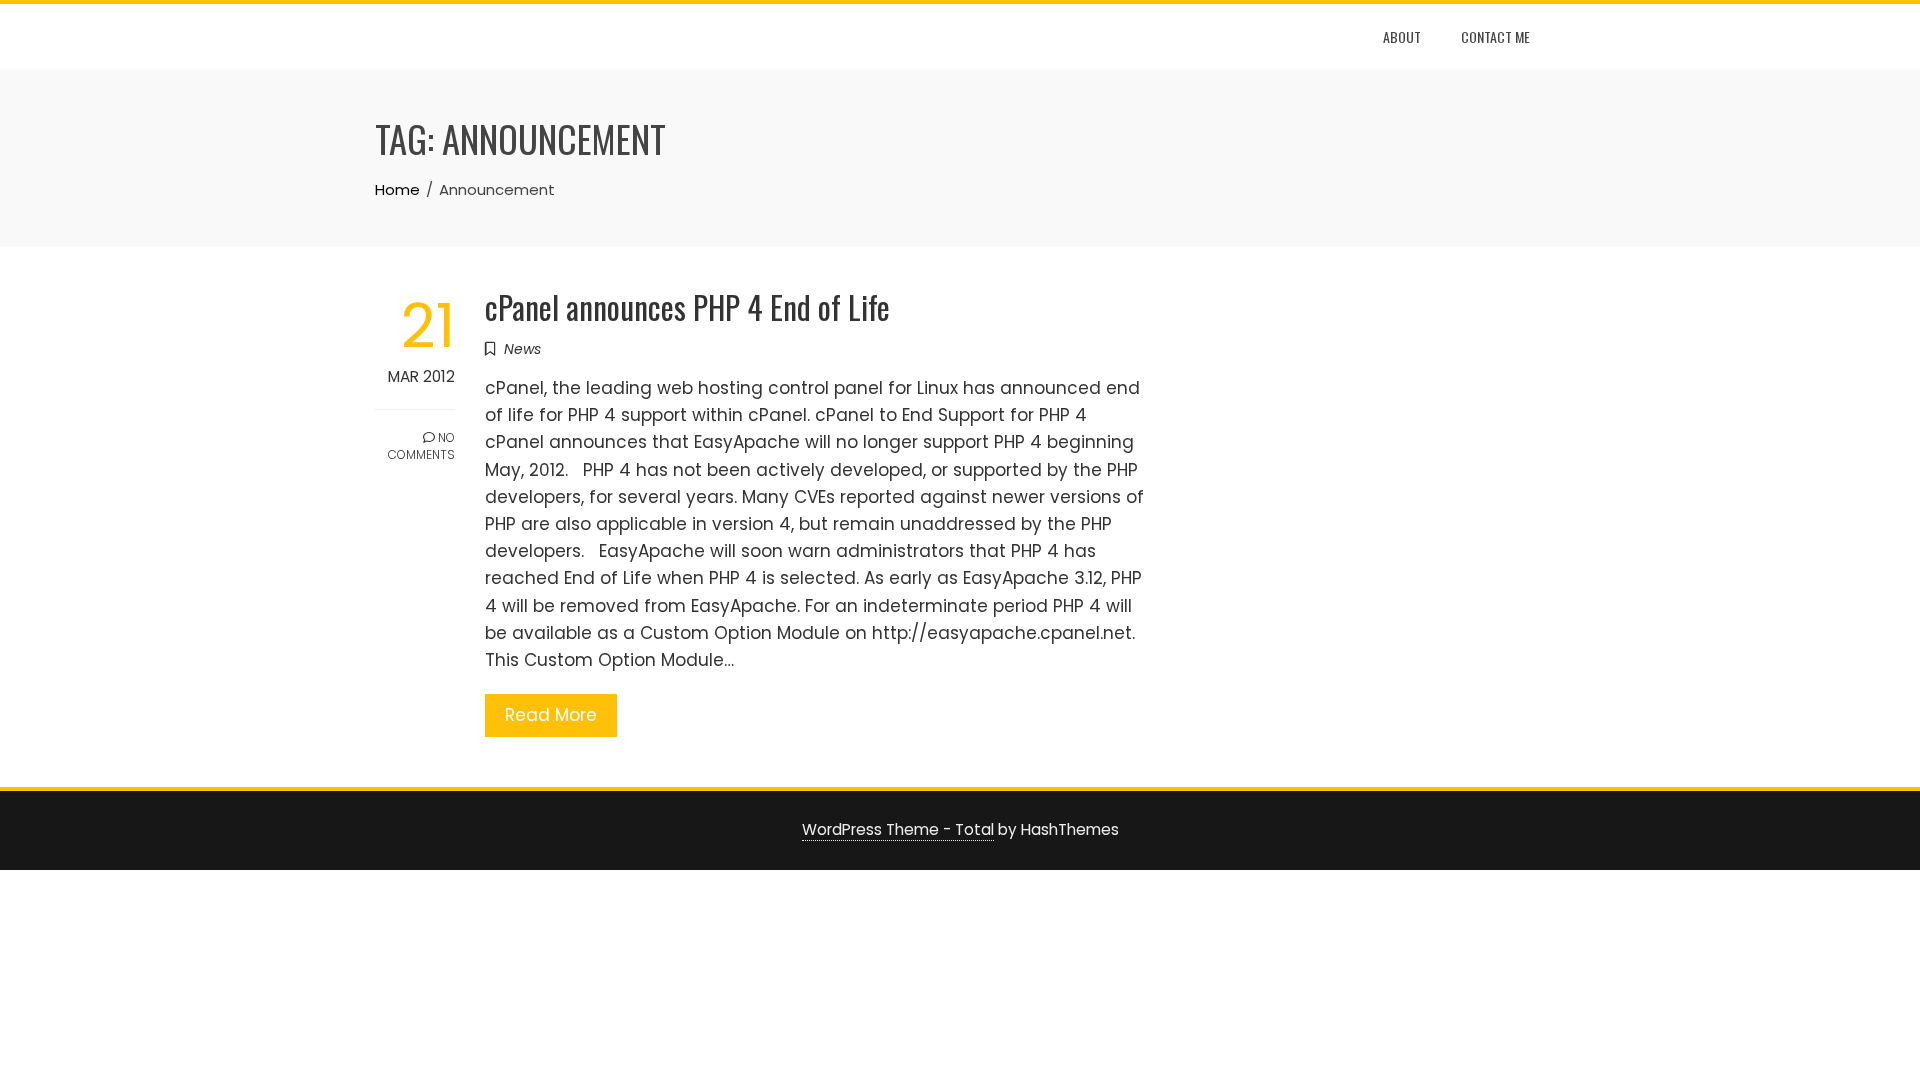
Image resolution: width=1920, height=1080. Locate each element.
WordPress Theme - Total (898, 829)
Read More (551, 715)
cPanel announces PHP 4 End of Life (687, 306)
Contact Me (1495, 36)
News (522, 349)
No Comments (421, 446)
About (1402, 36)
